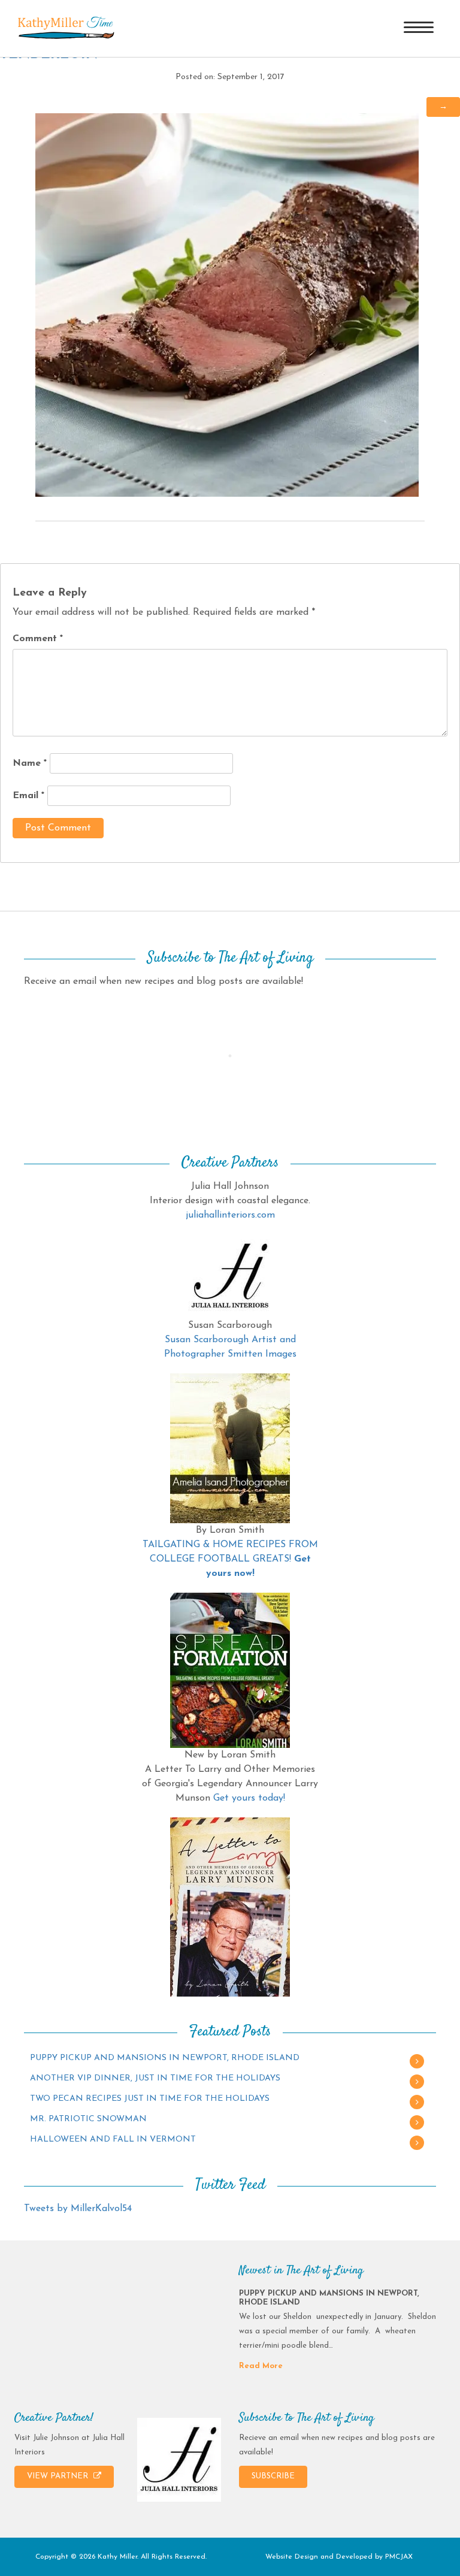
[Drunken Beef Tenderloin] (227, 304)
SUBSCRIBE (273, 2476)
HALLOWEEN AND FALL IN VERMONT (113, 2139)
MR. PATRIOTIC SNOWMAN (88, 2119)
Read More (261, 2366)
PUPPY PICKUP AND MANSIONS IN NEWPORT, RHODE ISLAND (165, 2058)
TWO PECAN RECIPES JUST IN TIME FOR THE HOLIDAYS (150, 2099)
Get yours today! (249, 1798)
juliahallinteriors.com (230, 1215)
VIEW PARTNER (59, 2476)
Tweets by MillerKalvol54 (78, 2209)
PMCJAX (399, 2557)
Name (30, 763)
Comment (38, 639)
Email (28, 796)
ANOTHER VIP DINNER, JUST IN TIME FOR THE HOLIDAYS (155, 2078)
